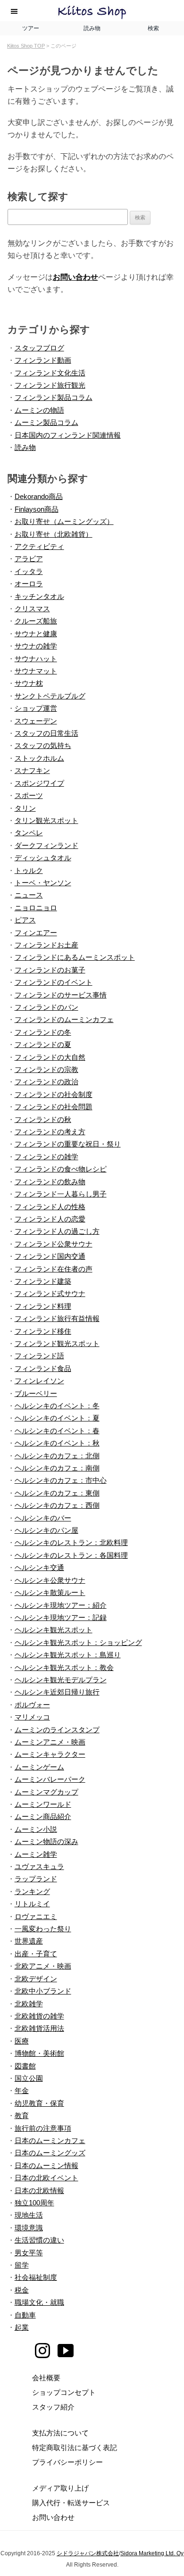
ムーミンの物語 (39, 410)
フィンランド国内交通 (50, 1256)
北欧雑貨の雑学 (39, 2016)
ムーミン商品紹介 (43, 1816)
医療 (22, 2041)
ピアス (25, 920)
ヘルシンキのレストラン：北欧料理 (71, 1542)
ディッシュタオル (43, 858)
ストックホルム (39, 758)
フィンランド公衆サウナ (54, 1244)
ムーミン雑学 (36, 1854)
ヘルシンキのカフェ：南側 (57, 1468)
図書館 (25, 2066)
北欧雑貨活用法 (39, 2028)
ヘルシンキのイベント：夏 (57, 1418)
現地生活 (29, 2215)
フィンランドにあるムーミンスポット (75, 957)
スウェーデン (36, 721)
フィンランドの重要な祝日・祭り (68, 1144)
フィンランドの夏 (43, 1044)
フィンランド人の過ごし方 (57, 1231)
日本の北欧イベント (46, 2178)
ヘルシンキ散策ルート (50, 1592)
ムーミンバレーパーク (50, 1779)
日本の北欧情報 (39, 2190)
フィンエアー (36, 933)
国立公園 (29, 2078)
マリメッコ (32, 1717)
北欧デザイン (36, 1979)
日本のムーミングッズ (50, 2153)
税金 (22, 2290)
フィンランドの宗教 (46, 1069)
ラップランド (36, 1879)
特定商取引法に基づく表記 (75, 2447)
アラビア (29, 559)
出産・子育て (36, 1954)
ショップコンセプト (64, 2392)
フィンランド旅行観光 (50, 385)
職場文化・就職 (39, 2302)
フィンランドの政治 (46, 1082)
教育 (22, 2115)
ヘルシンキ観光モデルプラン (61, 1680)
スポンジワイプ (39, 783)
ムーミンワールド (43, 1804)
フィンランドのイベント (54, 982)
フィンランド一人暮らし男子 (61, 1194)
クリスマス (32, 609)
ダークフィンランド (46, 845)
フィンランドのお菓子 (50, 970)
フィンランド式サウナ (50, 1293)
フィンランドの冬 (43, 1032)
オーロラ (29, 584)
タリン (25, 808)
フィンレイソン (39, 1381)
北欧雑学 (29, 2004)
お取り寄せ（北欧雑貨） (54, 534)
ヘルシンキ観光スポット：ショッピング (78, 1642)
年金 (22, 2090)
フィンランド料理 (43, 1306)
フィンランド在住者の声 (54, 1269)
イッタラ (29, 571)
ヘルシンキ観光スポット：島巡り (68, 1655)
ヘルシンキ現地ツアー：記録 (61, 1617)
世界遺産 (29, 1941)
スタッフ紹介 (53, 2407)
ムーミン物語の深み (46, 1841)
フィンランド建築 (43, 1281)
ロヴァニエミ (36, 1916)
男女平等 (29, 2253)
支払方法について (60, 2433)
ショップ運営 (36, 708)
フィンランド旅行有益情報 (57, 1318)
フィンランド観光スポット (57, 1343)
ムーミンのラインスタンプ (57, 1730)
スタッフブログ (39, 348)
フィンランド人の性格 (50, 1207)
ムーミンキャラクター (50, 1754)
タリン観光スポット (46, 820)
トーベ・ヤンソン (43, 883)
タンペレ (29, 833)
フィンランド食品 (43, 1368)
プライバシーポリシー (67, 2462)
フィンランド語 (39, 1356)
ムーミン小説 (36, 1829)
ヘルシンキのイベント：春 (57, 1431)
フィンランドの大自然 (50, 1057)
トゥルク (29, 870)
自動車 (25, 2315)
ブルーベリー (36, 1393)
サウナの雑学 (36, 646)
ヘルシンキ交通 (39, 1567)
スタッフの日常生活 (46, 733)
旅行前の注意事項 (43, 2128)
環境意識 (29, 2228)
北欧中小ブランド (43, 1991)
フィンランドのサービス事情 (61, 995)
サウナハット (36, 659)
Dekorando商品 (39, 496)
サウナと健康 (36, 634)
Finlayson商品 (37, 509)
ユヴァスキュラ (39, 1866)
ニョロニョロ (36, 908)
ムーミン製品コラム (46, 422)
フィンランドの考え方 (50, 1132)
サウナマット (36, 671)
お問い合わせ (75, 277)
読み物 (25, 447)
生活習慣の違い (39, 2240)
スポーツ (29, 795)
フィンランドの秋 (43, 1119)
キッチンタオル (39, 596)
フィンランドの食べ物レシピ (61, 1169)
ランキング (32, 1891)
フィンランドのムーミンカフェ (64, 1019)
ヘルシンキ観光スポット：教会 (64, 1667)
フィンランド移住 (43, 1331)
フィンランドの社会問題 (54, 1107)
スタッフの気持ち (43, 745)
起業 (22, 2327)
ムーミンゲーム (39, 1767)
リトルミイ (32, 1904)
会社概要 (46, 2378)
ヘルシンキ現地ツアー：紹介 (61, 1605)
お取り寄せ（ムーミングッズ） (64, 521)
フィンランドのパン (46, 1007)
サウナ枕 (29, 683)
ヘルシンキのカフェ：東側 (57, 1493)
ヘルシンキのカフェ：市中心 (61, 1480)
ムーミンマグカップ (46, 1792)
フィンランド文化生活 (50, 373)
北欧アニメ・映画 (43, 1966)
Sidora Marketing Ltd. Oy (152, 2553)
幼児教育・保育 (39, 2103)
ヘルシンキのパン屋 (46, 1530)
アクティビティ (39, 546)
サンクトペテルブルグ (50, 696)
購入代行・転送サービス (71, 2503)
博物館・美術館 (39, 2053)
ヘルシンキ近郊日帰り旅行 (57, 1692)
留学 (22, 2265)
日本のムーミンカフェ (50, 2140)
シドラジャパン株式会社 (88, 2553)
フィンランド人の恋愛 (50, 1219)
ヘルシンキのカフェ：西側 (57, 1505)
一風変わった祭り (43, 1929)
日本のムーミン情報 (46, 2165)
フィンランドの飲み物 (50, 1182)
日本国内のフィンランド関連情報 (68, 435)
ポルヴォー (32, 1705)
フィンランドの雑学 (46, 1157)
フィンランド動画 (43, 360)
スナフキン (32, 770)
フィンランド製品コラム (54, 397)
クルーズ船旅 (36, 621)
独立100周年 (34, 2203)
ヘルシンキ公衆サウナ (50, 1580)
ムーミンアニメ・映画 (50, 1742)
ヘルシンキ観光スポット (54, 1630)
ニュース (29, 895)
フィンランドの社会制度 (54, 1094)
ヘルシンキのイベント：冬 (57, 1406)
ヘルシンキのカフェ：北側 (57, 1456)
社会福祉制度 (36, 2277)
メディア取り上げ (60, 2488)
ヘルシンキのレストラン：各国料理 (71, 1555)
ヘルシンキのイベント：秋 (57, 1443)
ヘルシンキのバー (43, 1518)
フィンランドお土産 (46, 945)
